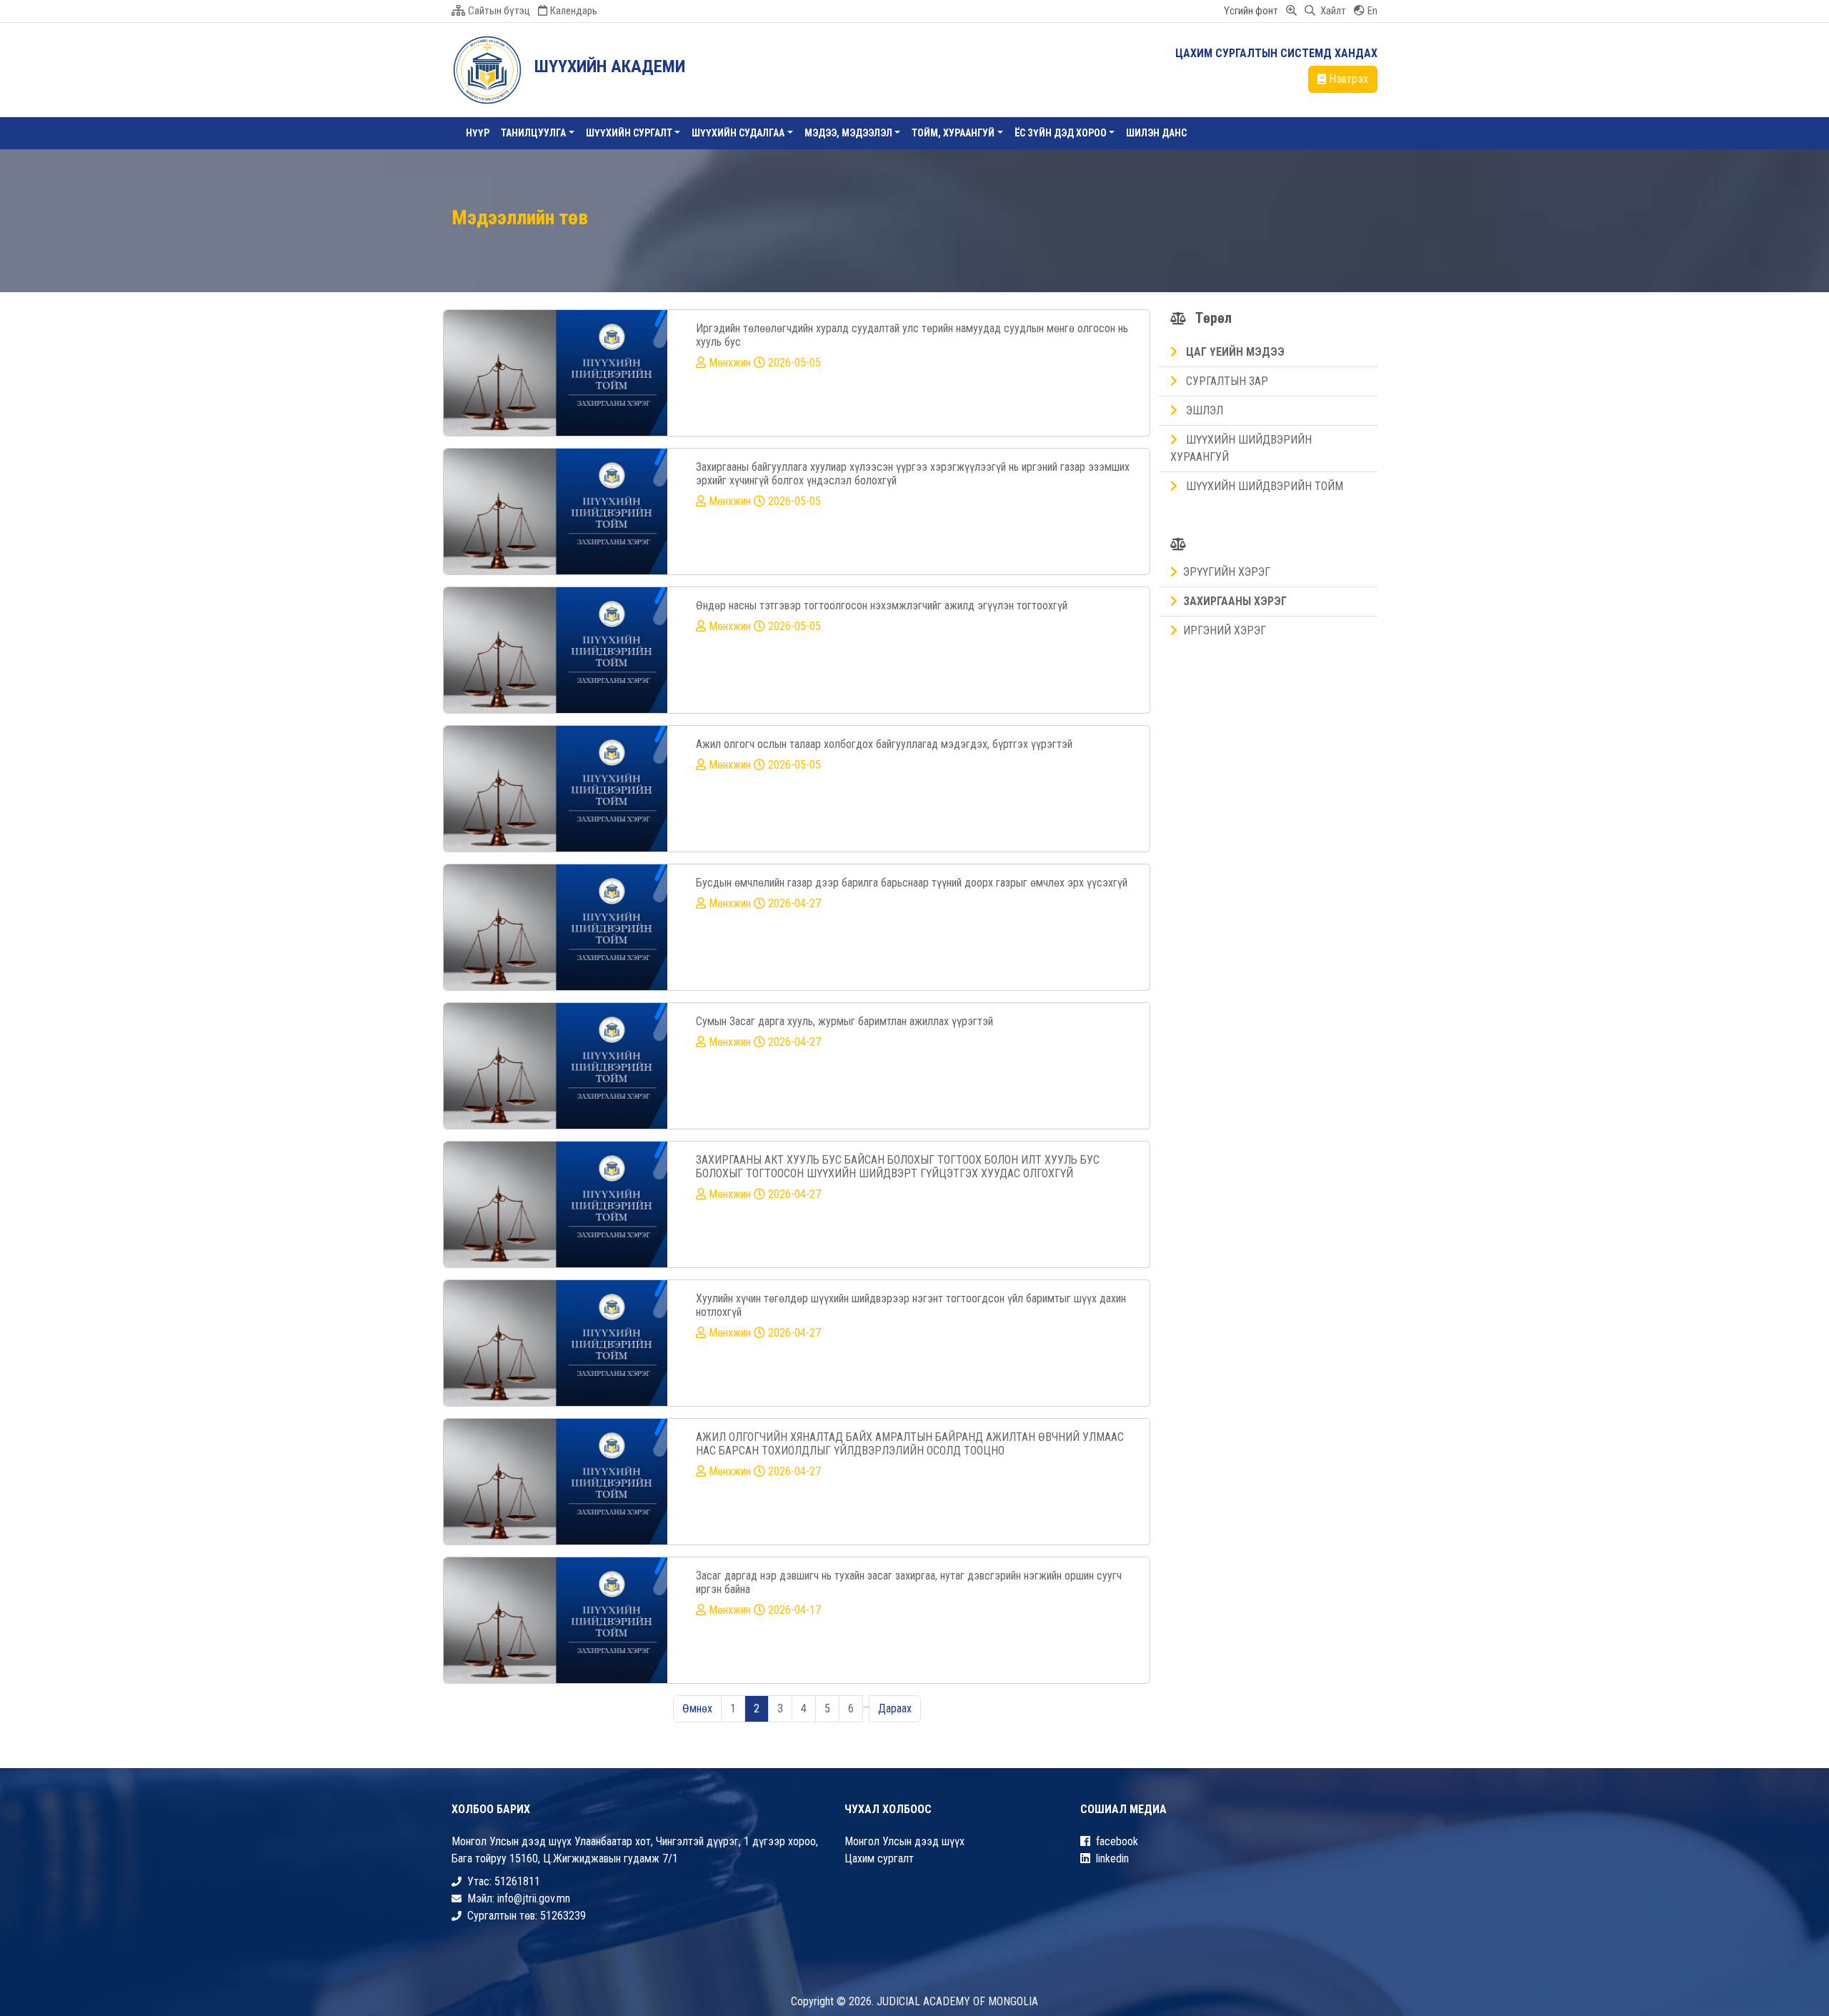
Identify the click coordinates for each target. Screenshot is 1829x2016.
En (1372, 11)
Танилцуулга (533, 133)
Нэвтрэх (1349, 79)
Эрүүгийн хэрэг (1227, 572)
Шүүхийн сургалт (629, 133)
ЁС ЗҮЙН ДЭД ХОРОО (1061, 133)
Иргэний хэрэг (1225, 630)
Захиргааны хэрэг (1235, 601)
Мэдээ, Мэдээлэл (848, 133)
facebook (1117, 1841)
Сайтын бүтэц (499, 11)
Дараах (895, 1708)
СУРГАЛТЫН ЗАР (1226, 381)
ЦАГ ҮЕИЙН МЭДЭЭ (1234, 352)
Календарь (574, 11)
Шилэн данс (1156, 133)
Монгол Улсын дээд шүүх (904, 1841)
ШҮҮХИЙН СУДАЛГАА (738, 133)
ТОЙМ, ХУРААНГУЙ (953, 133)
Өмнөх (697, 1708)
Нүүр (478, 133)
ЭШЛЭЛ (1203, 410)
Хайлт (1332, 11)
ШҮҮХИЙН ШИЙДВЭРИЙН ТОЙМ (1263, 486)
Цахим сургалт (879, 1858)
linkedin (1112, 1858)
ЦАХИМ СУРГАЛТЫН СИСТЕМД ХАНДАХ (1276, 53)
